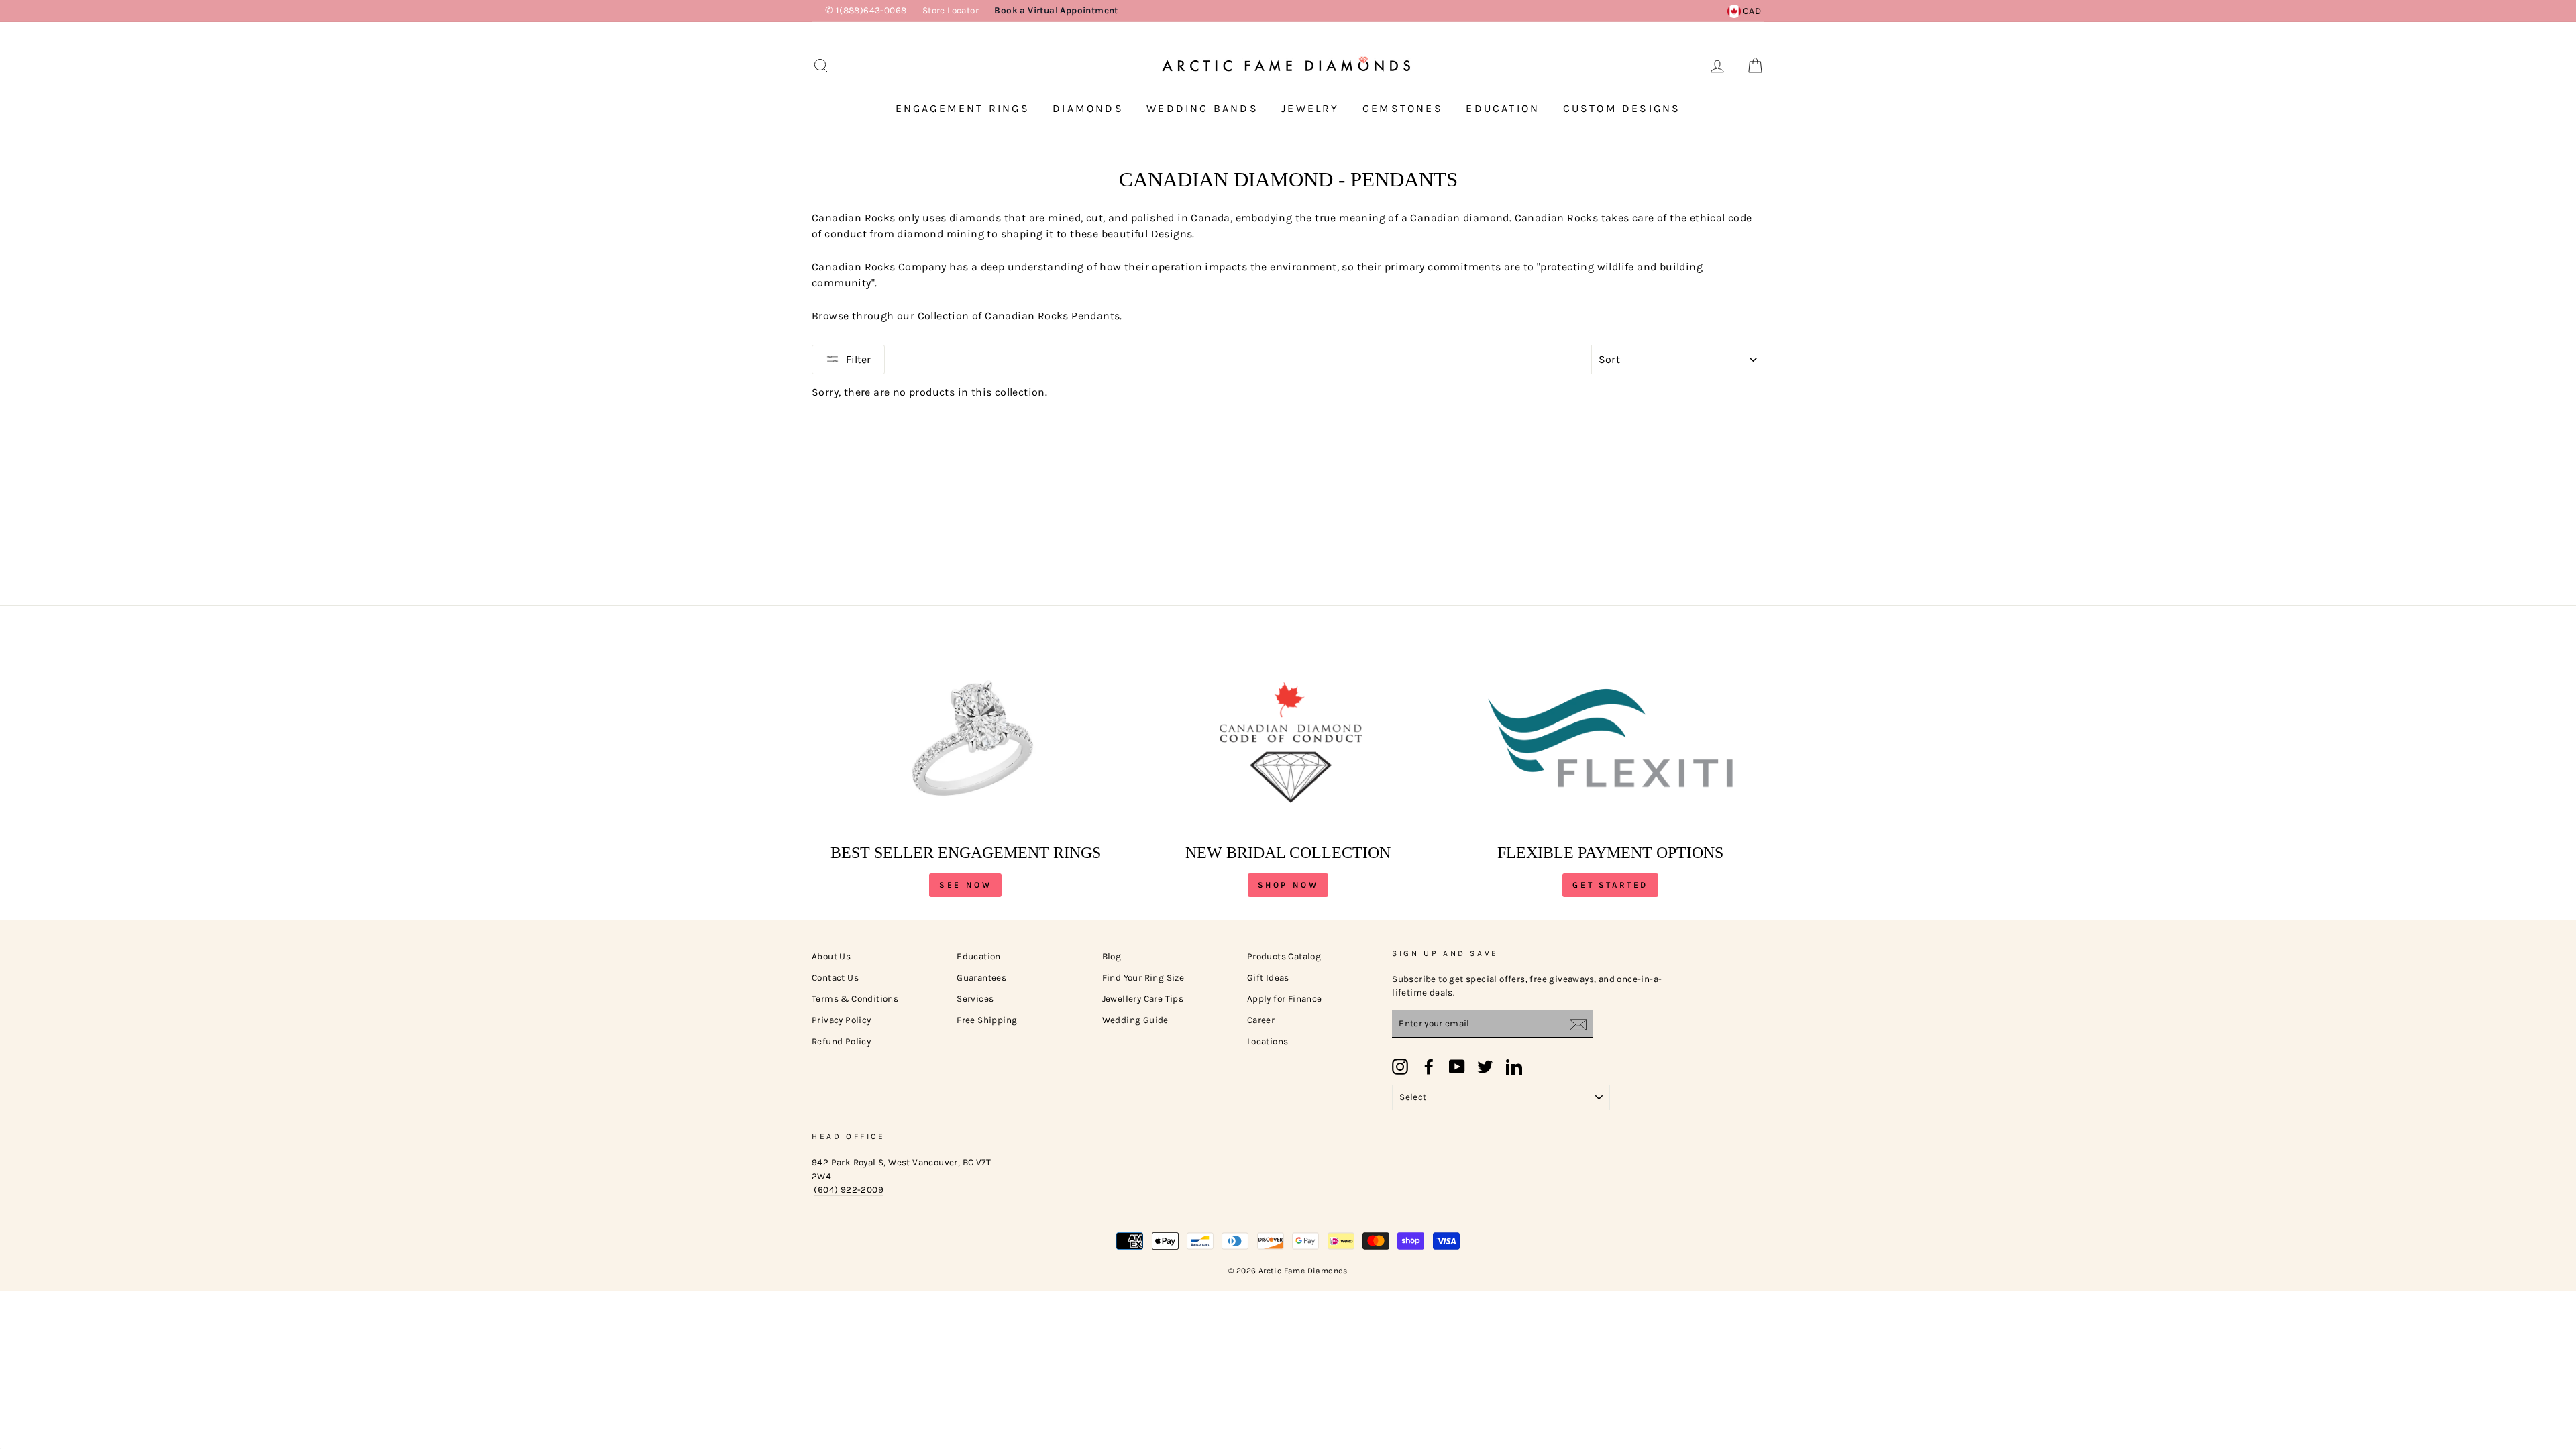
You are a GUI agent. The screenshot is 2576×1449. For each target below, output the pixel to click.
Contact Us (835, 978)
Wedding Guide (1135, 1020)
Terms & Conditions (855, 999)
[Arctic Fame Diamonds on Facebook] (1429, 1067)
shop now (1288, 885)
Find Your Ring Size (1143, 978)
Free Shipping (987, 1020)
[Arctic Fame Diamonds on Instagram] (1400, 1067)
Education (1503, 108)
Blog (1112, 956)
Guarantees (981, 978)
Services (975, 999)
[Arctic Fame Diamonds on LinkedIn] (1514, 1067)
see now (965, 885)
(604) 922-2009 (849, 1190)
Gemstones (1403, 108)
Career (1261, 1020)
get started (1610, 885)
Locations (1268, 1041)
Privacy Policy (842, 1020)
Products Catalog (1284, 956)
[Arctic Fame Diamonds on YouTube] (1457, 1067)
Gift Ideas (1268, 978)
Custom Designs (1622, 108)
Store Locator (951, 10)
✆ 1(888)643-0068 (866, 10)
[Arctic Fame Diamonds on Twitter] (1485, 1067)
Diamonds (1088, 108)
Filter (858, 359)
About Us (831, 956)
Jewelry (1310, 108)
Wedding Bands (1202, 108)
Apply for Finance (1285, 999)
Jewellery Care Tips (1143, 999)
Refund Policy (841, 1041)
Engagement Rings (963, 108)
